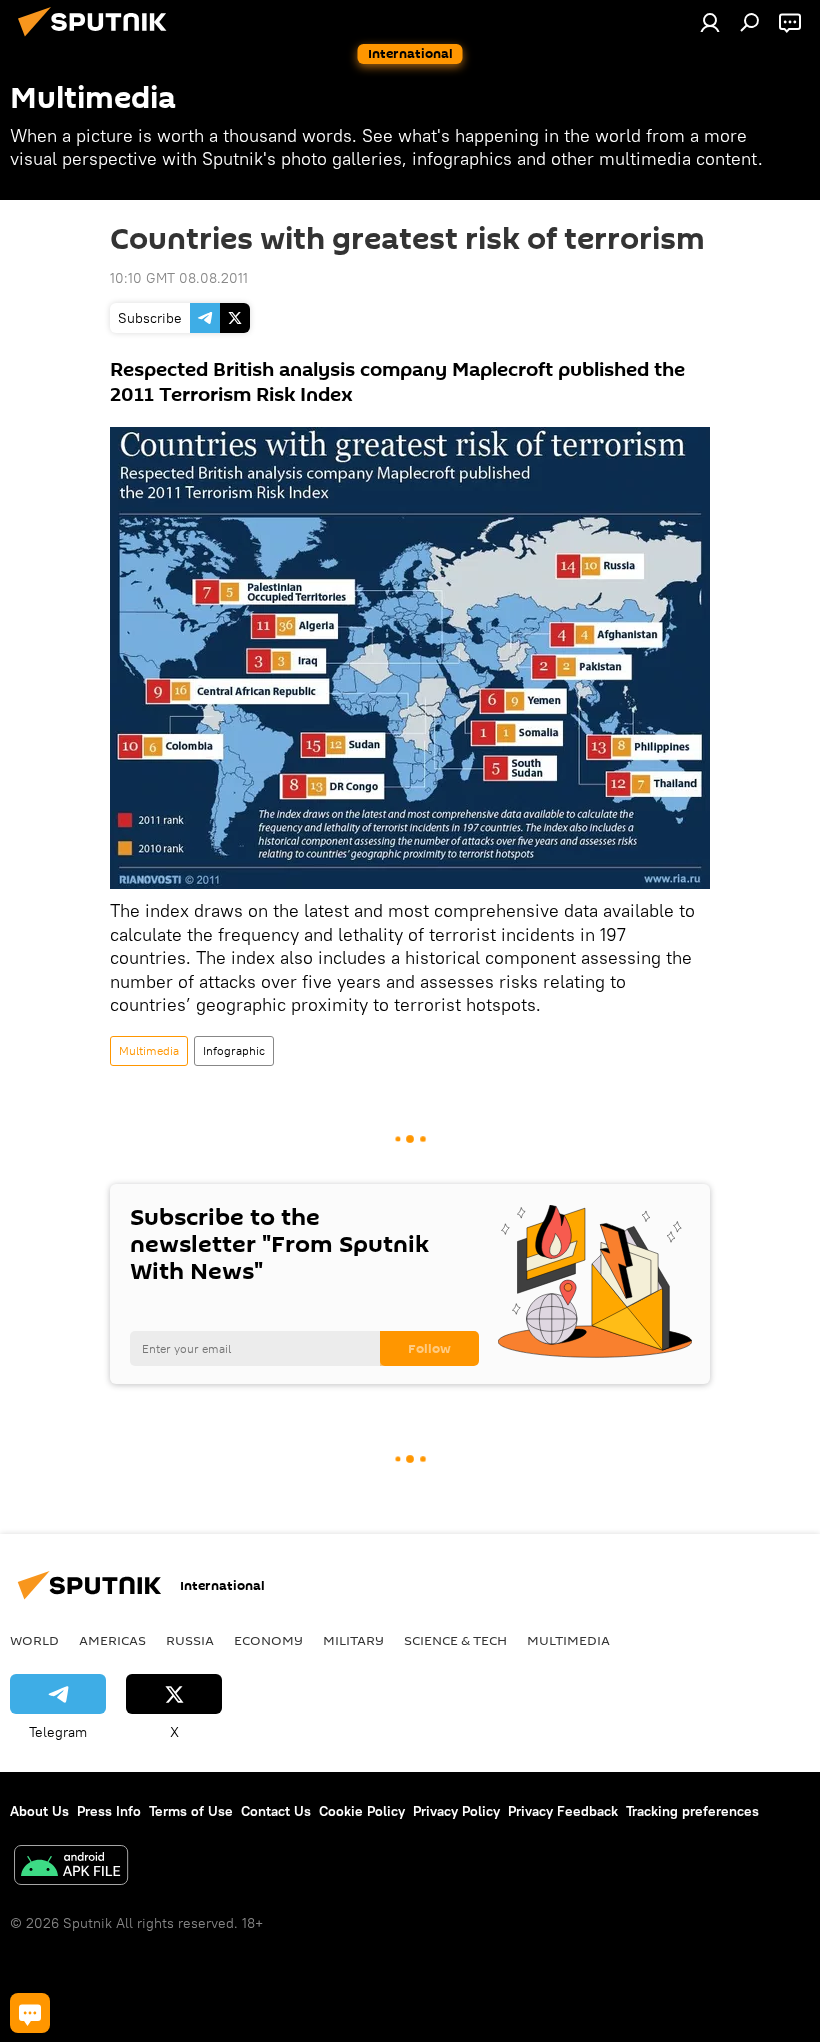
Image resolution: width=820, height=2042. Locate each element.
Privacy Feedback (563, 1811)
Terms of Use (191, 1811)
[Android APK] (71, 1867)
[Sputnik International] (98, 39)
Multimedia (149, 1050)
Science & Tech (455, 1640)
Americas (112, 1640)
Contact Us (276, 1811)
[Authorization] (710, 22)
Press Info (109, 1811)
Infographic (234, 1050)
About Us (39, 1811)
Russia (190, 1640)
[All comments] (30, 2013)
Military (353, 1640)
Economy (268, 1640)
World (34, 1640)
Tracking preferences (692, 1811)
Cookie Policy (362, 1811)
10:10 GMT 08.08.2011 (179, 278)
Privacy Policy (456, 1811)
